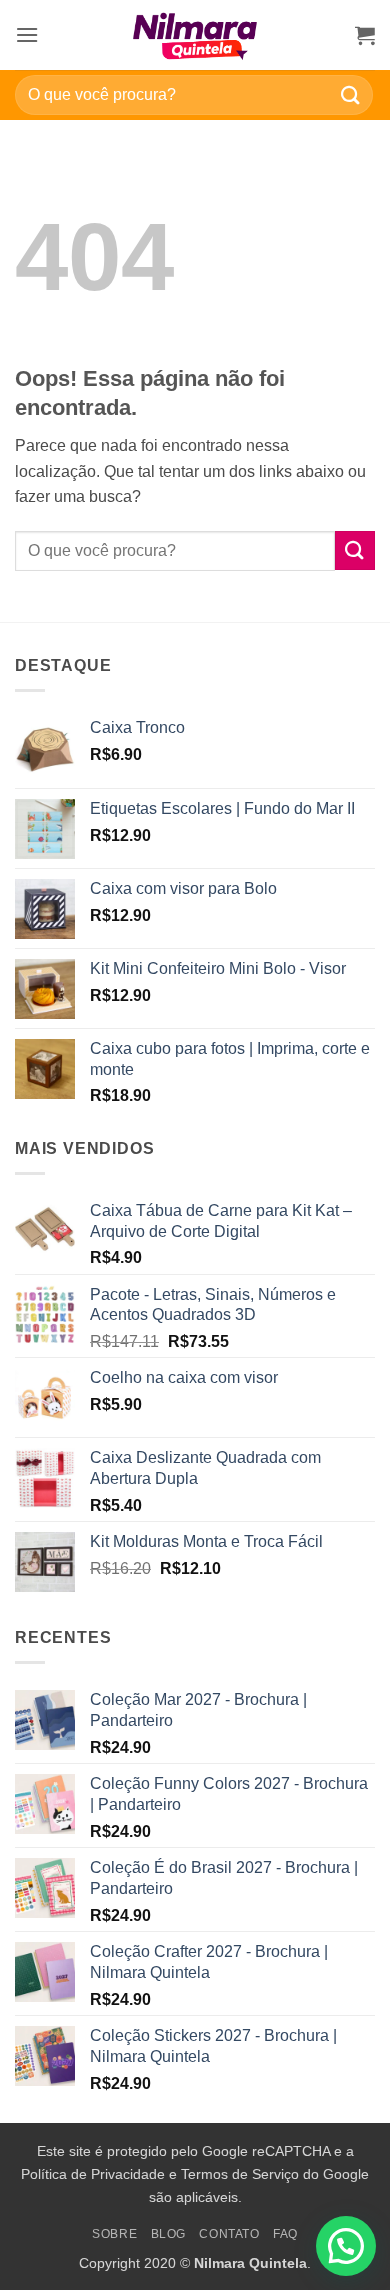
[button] (27, 34)
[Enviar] (351, 94)
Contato (229, 2234)
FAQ (285, 2234)
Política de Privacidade (93, 2174)
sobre (114, 2234)
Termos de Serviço (240, 2174)
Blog (168, 2234)
